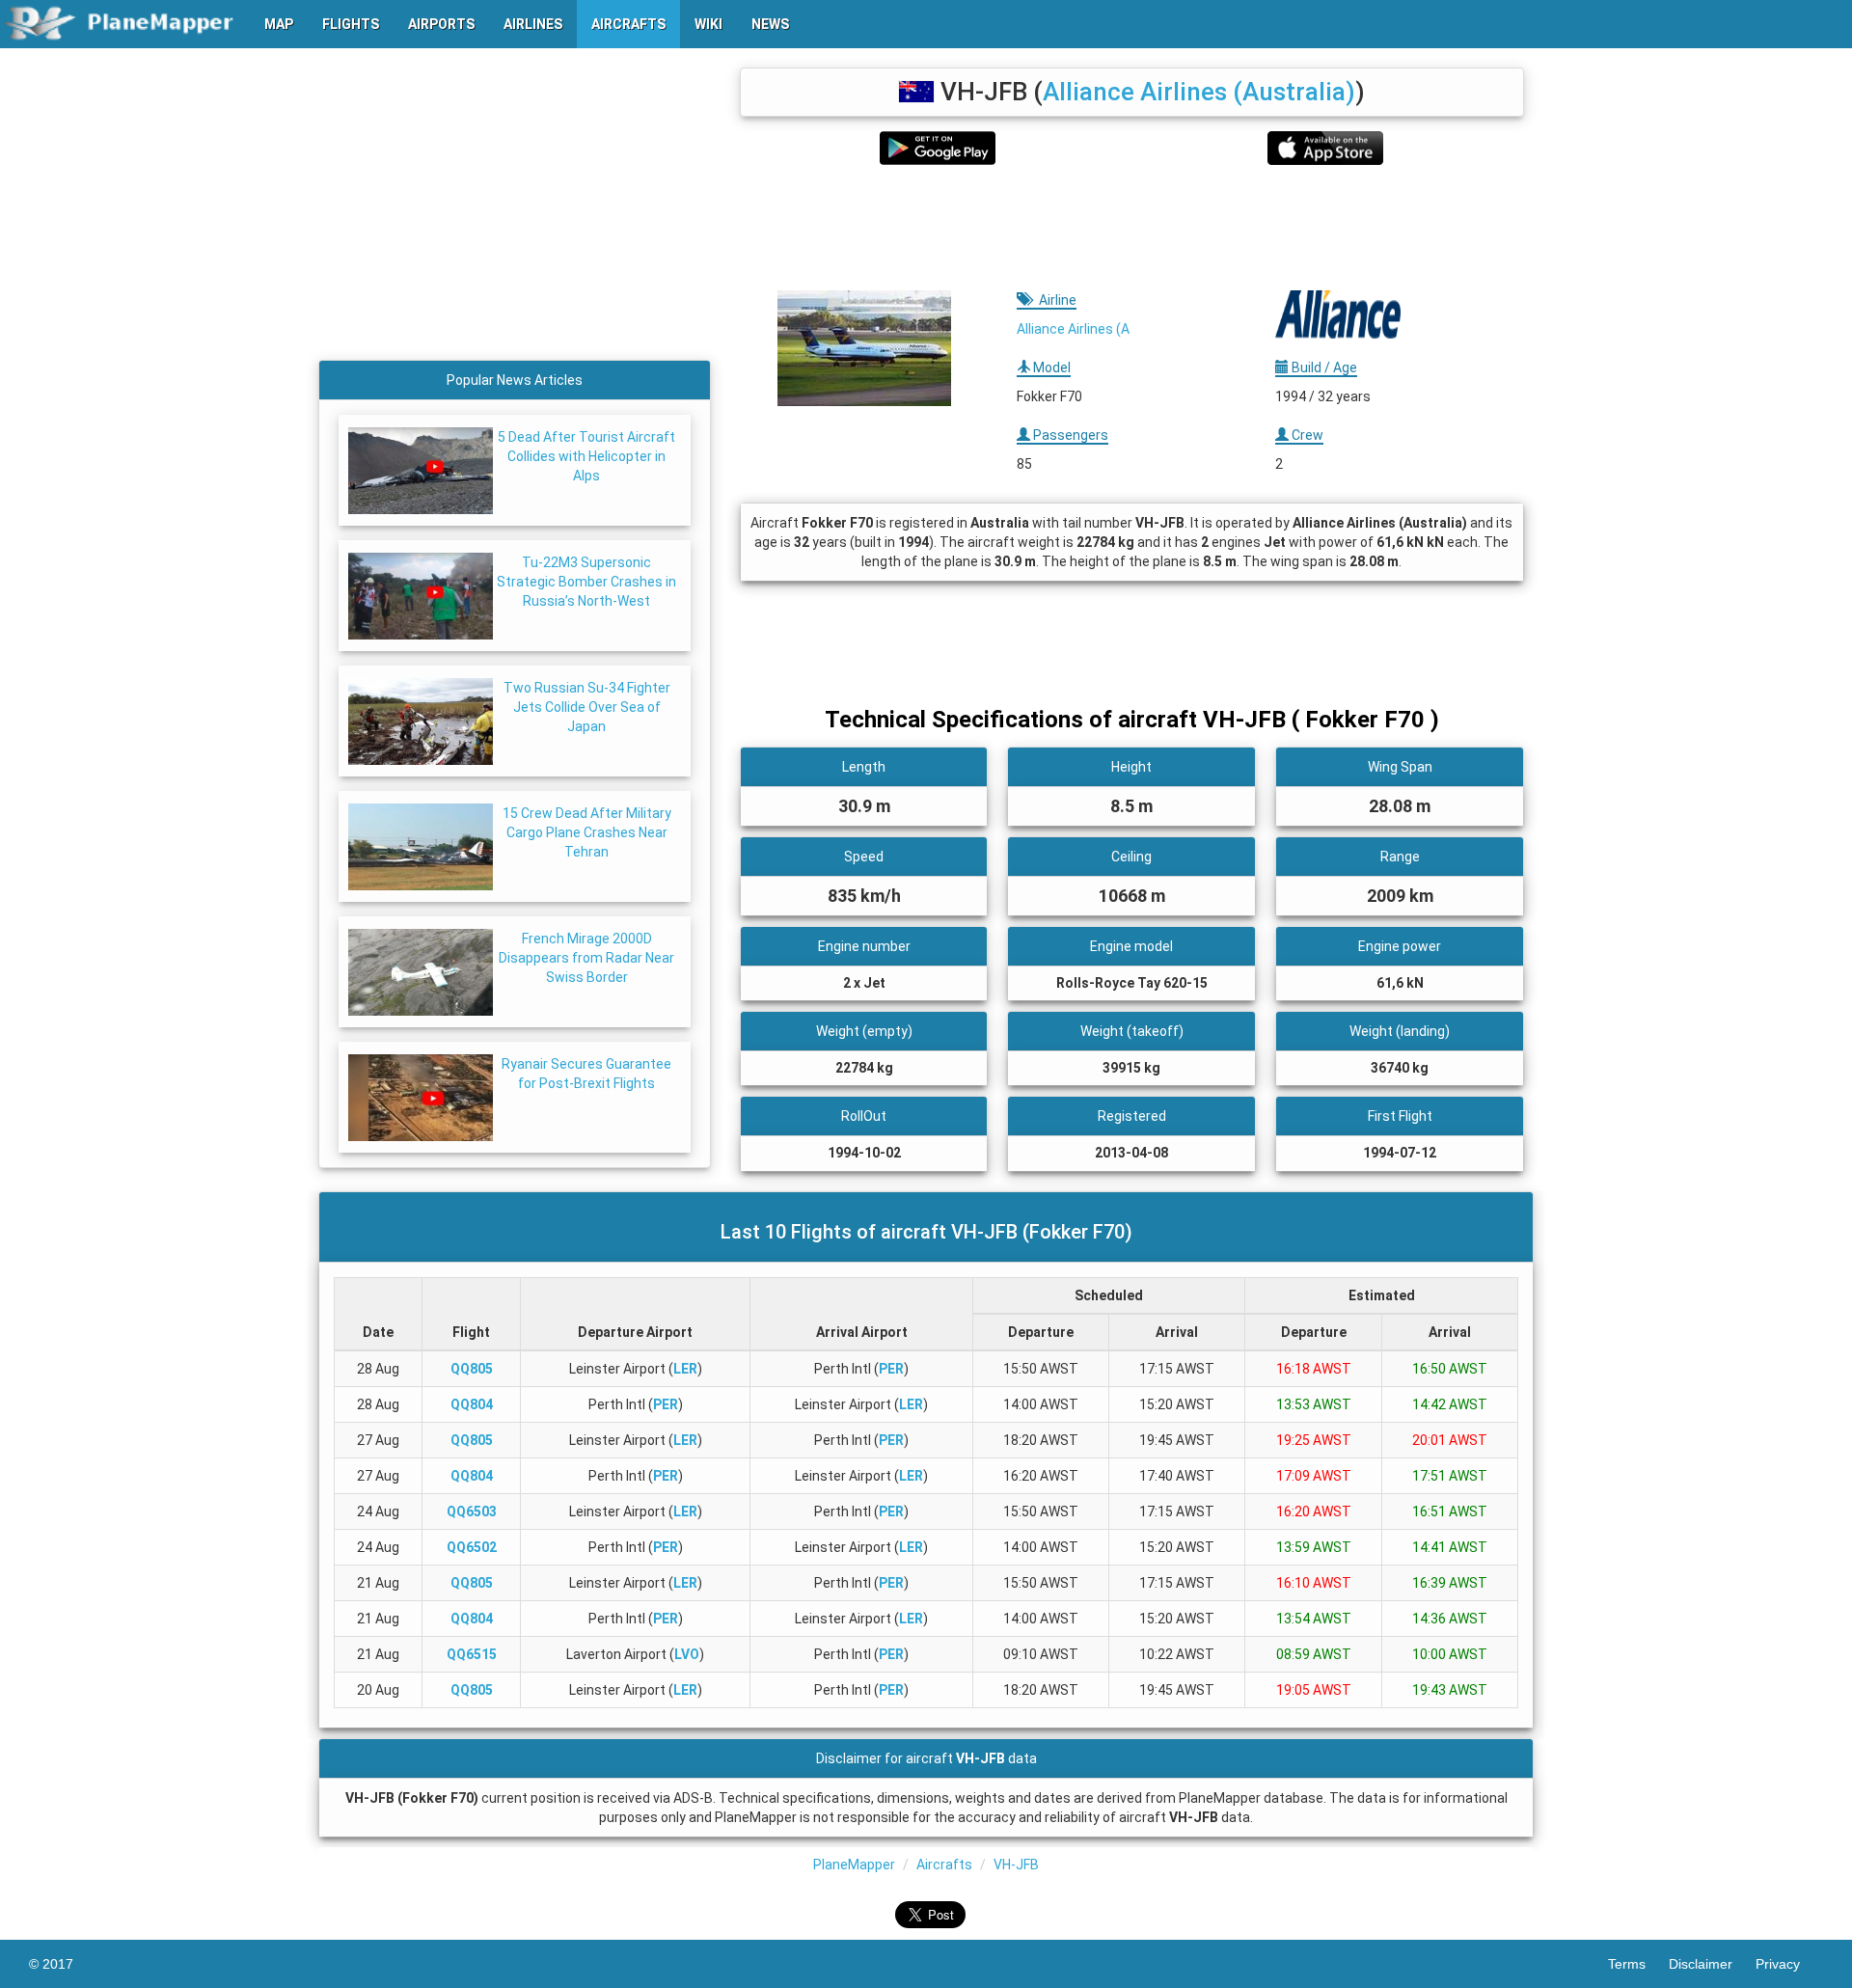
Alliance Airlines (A (1073, 329)
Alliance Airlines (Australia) (1199, 92)
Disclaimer (1712, 1964)
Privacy (1789, 1964)
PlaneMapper (854, 1865)
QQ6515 (472, 1654)
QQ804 (472, 1404)
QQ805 (472, 1369)
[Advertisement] (1132, 228)
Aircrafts (944, 1865)
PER (891, 1369)
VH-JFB (1016, 1865)
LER (685, 1369)
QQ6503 (472, 1511)
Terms (1638, 1964)
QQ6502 (472, 1547)
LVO (687, 1654)
